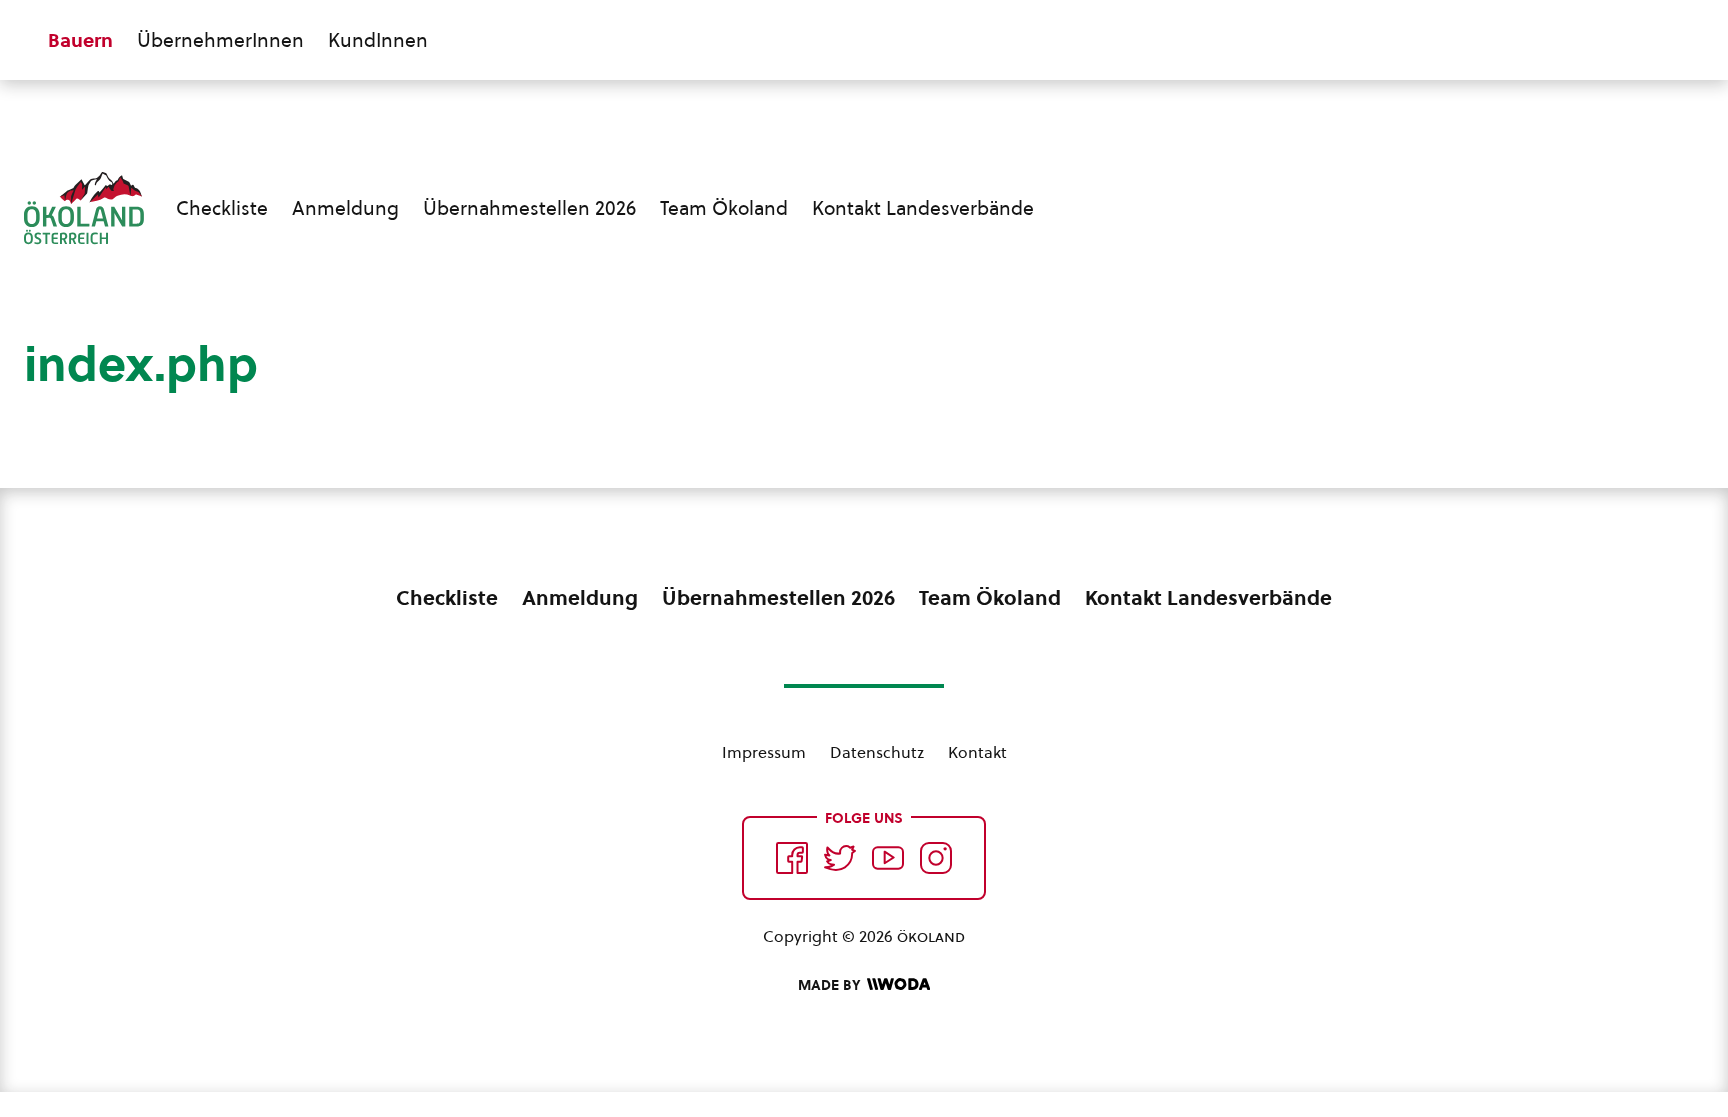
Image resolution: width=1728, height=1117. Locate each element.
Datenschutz (877, 752)
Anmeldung (345, 208)
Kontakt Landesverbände (923, 208)
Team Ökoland (724, 208)
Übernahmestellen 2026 (529, 208)
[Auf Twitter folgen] (840, 858)
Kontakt (977, 752)
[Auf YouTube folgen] (888, 858)
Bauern (80, 40)
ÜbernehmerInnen (220, 40)
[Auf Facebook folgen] (792, 858)
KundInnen (378, 40)
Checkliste (222, 208)
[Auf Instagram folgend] (936, 858)
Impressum (764, 752)
